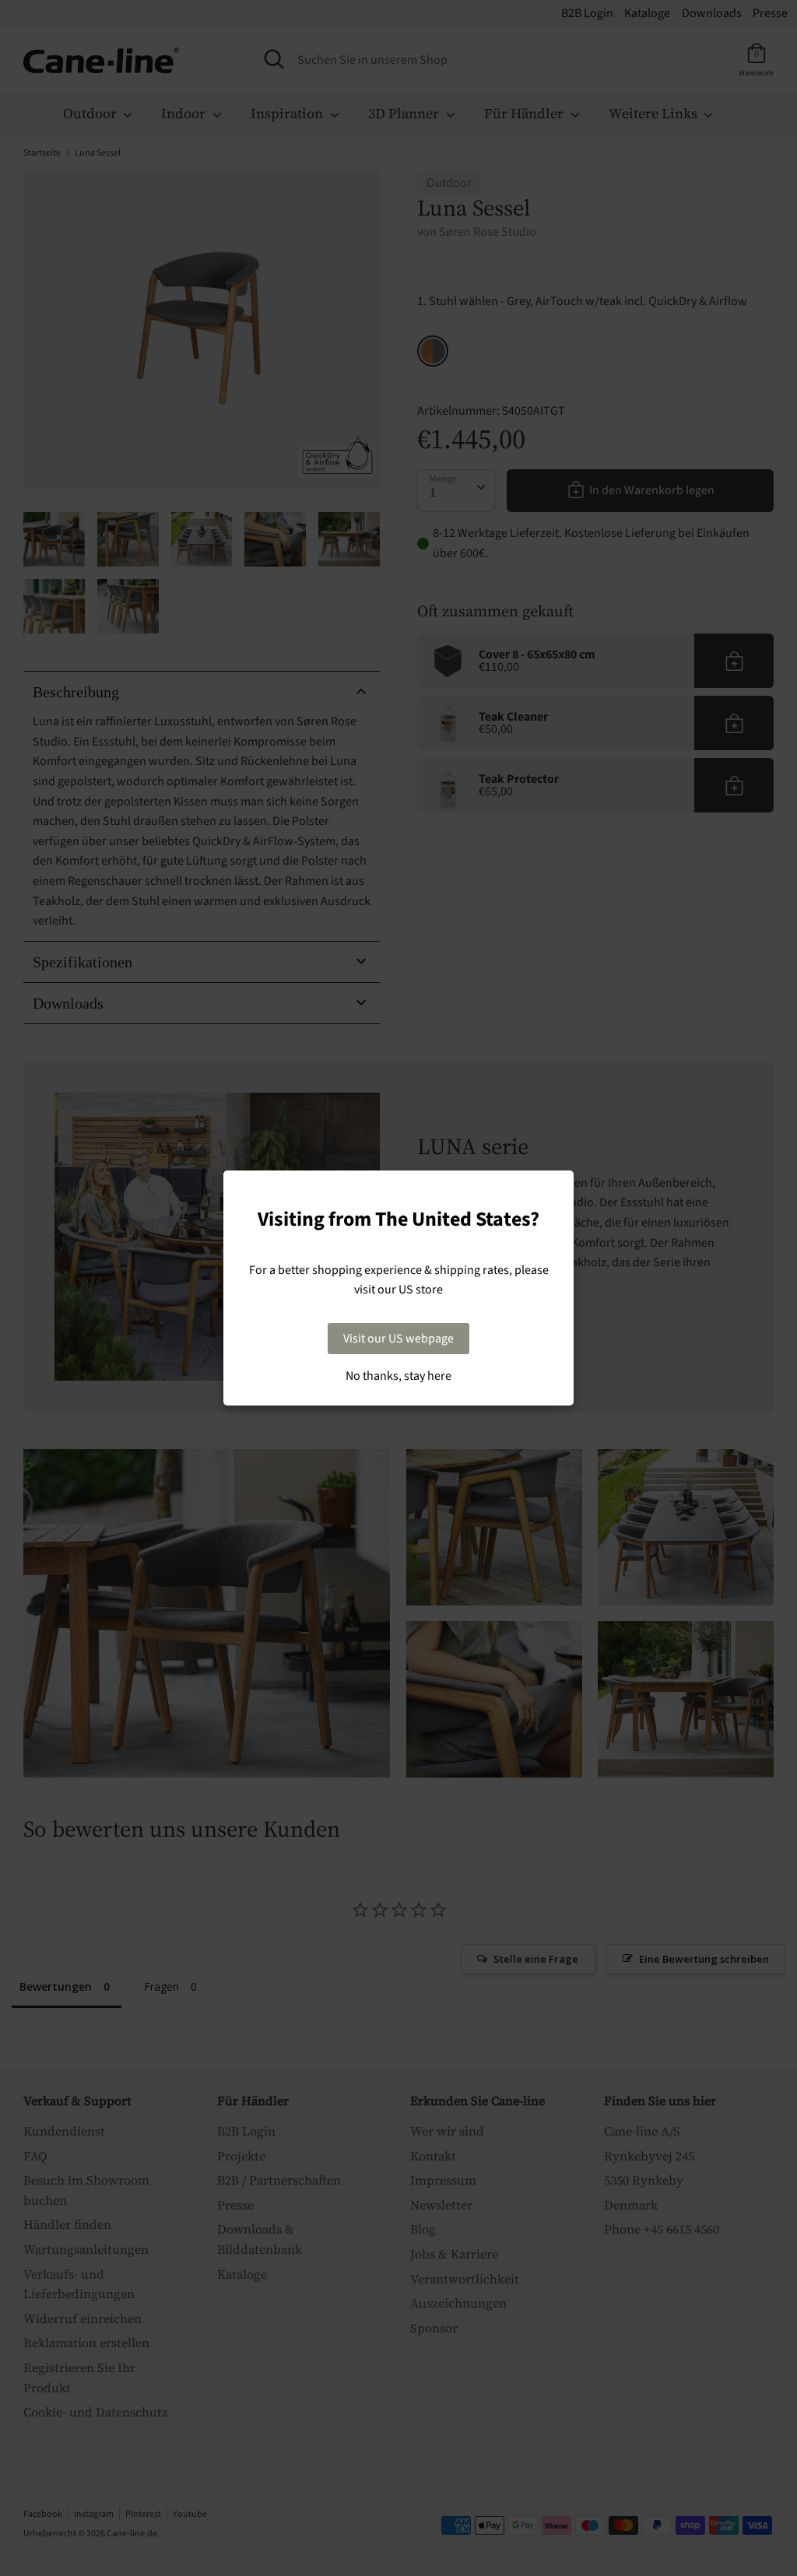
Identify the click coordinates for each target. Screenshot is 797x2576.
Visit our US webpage (398, 1339)
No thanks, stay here (398, 1376)
